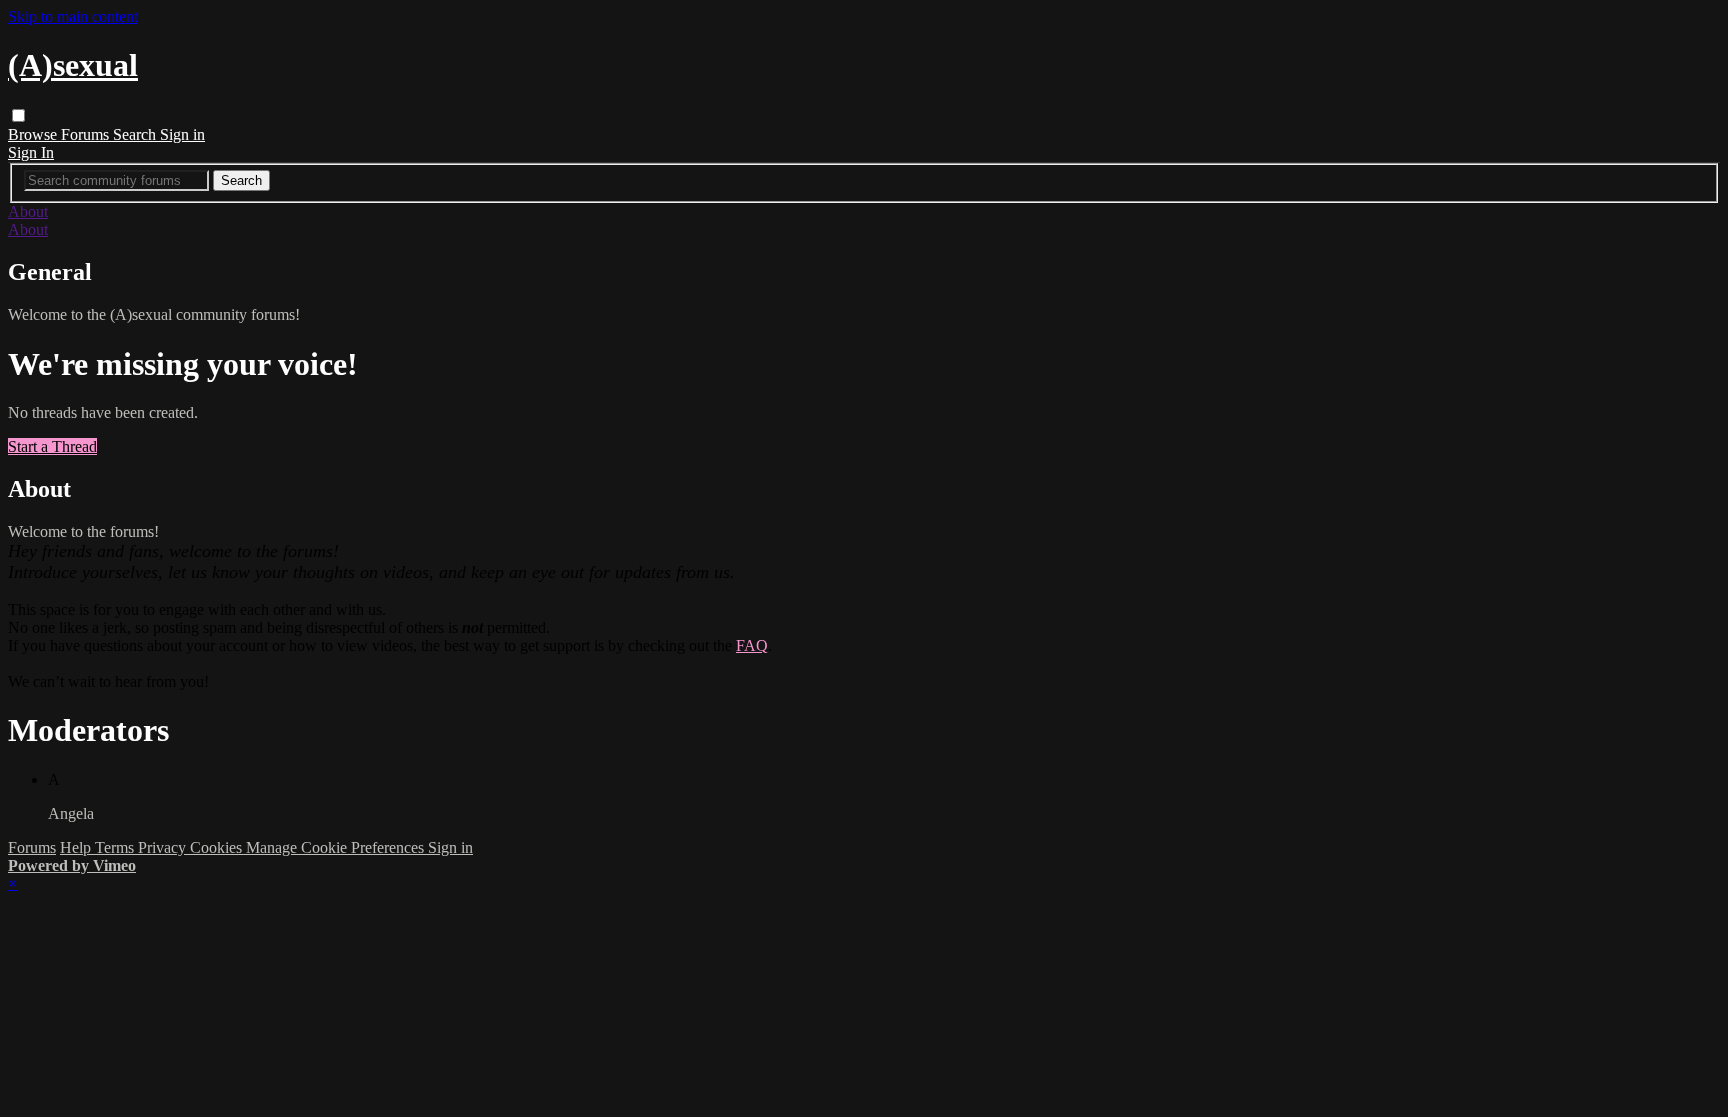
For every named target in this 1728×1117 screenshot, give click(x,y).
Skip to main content (73, 16)
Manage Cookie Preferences (337, 847)
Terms (116, 847)
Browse (34, 134)
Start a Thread (52, 446)
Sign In (31, 152)
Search (136, 134)
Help (77, 847)
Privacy (164, 847)
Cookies (218, 847)
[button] (18, 115)
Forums (87, 134)
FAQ (752, 645)
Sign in (182, 134)
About (28, 211)
